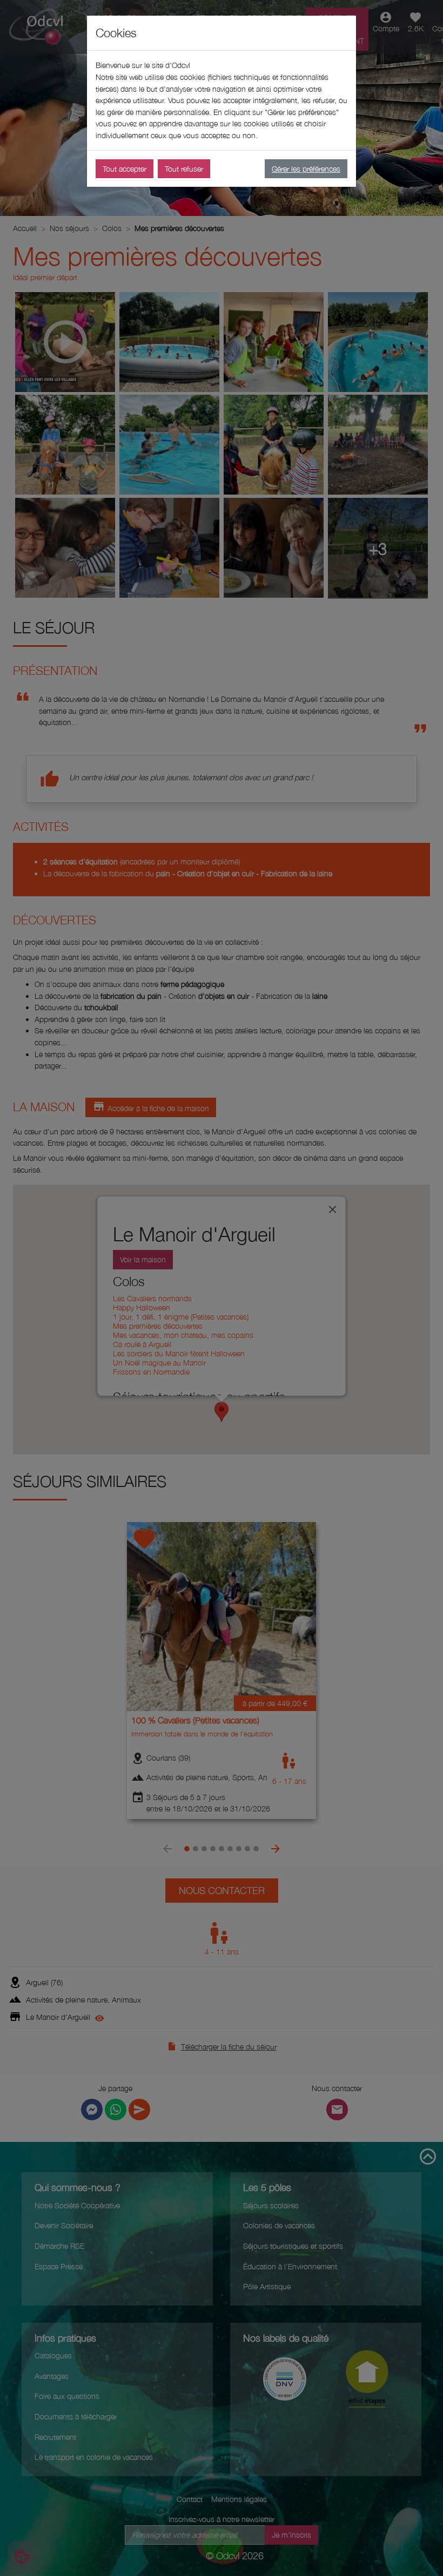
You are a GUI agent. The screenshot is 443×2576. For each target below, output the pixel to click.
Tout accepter (125, 169)
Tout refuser (184, 169)
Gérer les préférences (306, 169)
